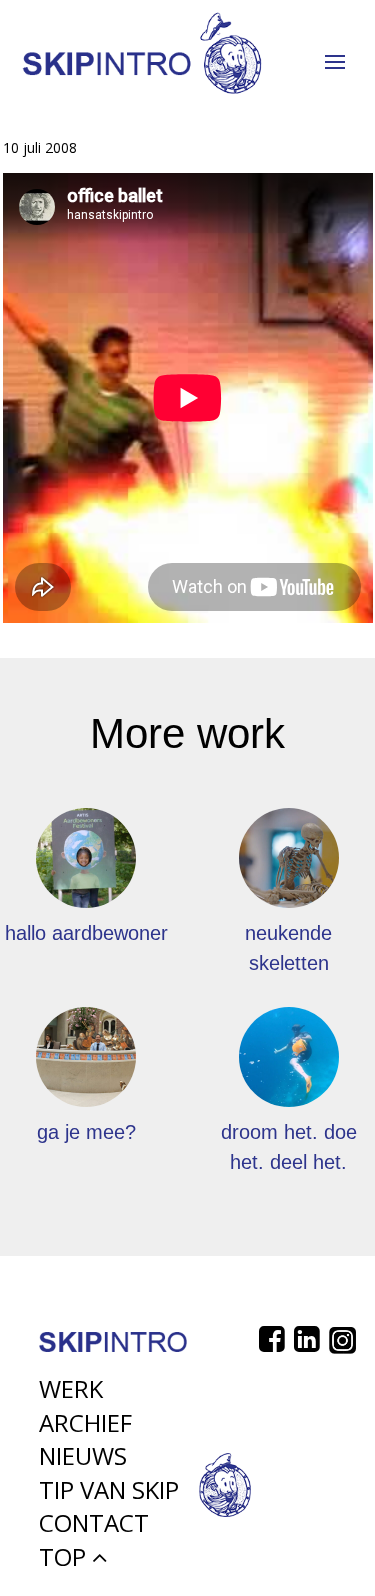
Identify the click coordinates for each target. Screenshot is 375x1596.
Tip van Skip (109, 1489)
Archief (85, 1422)
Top (65, 1556)
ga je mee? (86, 1132)
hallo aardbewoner (86, 933)
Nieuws (83, 1455)
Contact (94, 1522)
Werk (71, 1388)
